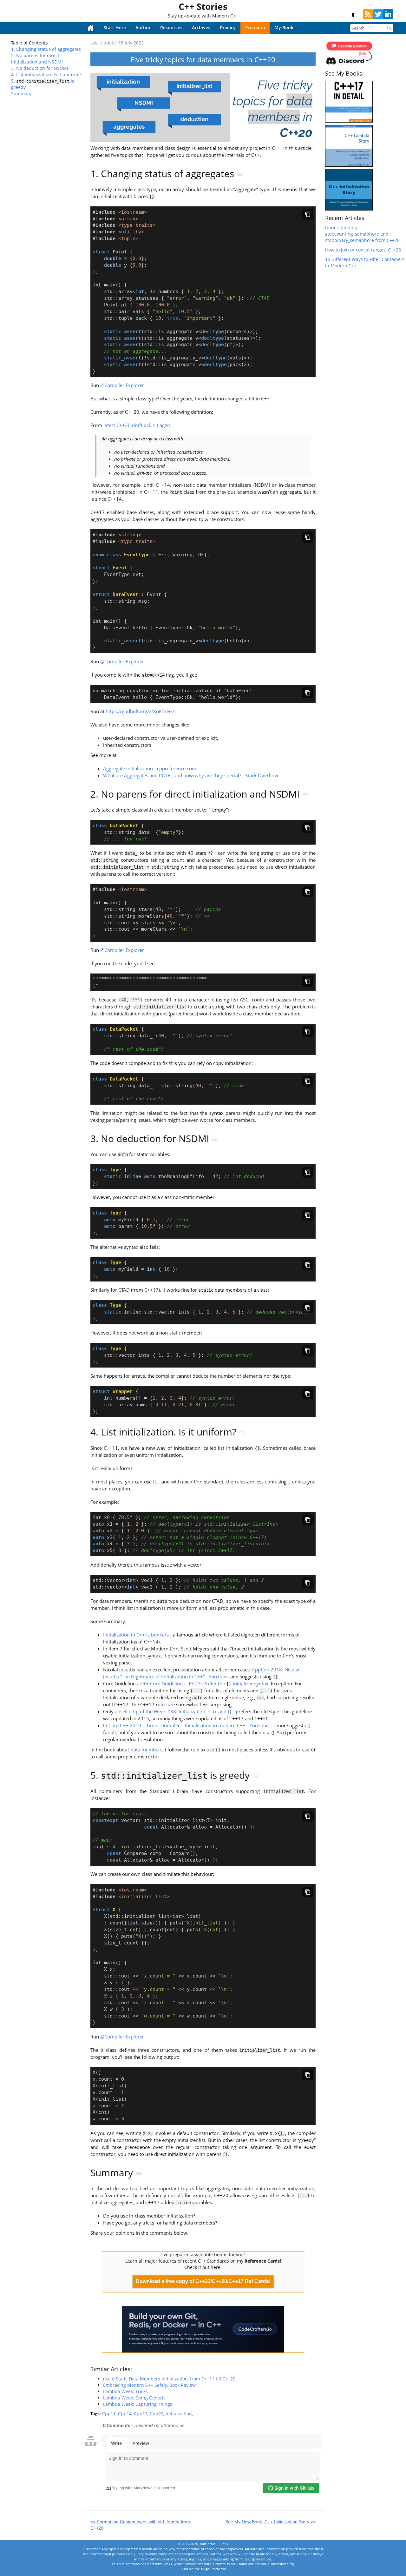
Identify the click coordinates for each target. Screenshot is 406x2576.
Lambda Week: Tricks (125, 2391)
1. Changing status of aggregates (46, 49)
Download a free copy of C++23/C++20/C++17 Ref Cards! (203, 2281)
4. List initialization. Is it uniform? (46, 74)
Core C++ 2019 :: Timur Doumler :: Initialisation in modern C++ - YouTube (189, 1726)
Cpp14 (125, 2414)
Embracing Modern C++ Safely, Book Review (149, 2385)
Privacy (228, 27)
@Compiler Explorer (122, 385)
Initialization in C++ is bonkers (136, 1635)
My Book (284, 27)
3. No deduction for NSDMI (40, 68)
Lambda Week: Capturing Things (138, 2404)
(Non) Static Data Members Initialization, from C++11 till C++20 (169, 2379)
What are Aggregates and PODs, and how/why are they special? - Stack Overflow (191, 776)
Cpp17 (141, 2414)
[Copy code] (308, 214)
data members (147, 1750)
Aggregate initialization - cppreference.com (150, 769)
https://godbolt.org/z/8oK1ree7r (141, 711)
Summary (21, 94)
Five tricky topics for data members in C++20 (203, 59)
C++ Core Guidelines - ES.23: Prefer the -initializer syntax (204, 1684)
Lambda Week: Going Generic (134, 2398)
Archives (201, 27)
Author (143, 27)
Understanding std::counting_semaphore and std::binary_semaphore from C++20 (362, 234)
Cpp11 (109, 2414)
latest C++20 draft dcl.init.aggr (136, 425)
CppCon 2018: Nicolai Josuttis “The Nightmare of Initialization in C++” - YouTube (201, 1673)
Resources (171, 27)
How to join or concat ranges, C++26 (363, 250)
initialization (179, 2414)
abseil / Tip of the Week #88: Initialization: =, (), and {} (173, 1712)
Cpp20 (157, 2414)
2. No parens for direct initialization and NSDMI (37, 59)
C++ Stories (203, 6)
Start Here (115, 27)
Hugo (205, 2569)
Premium (255, 27)
